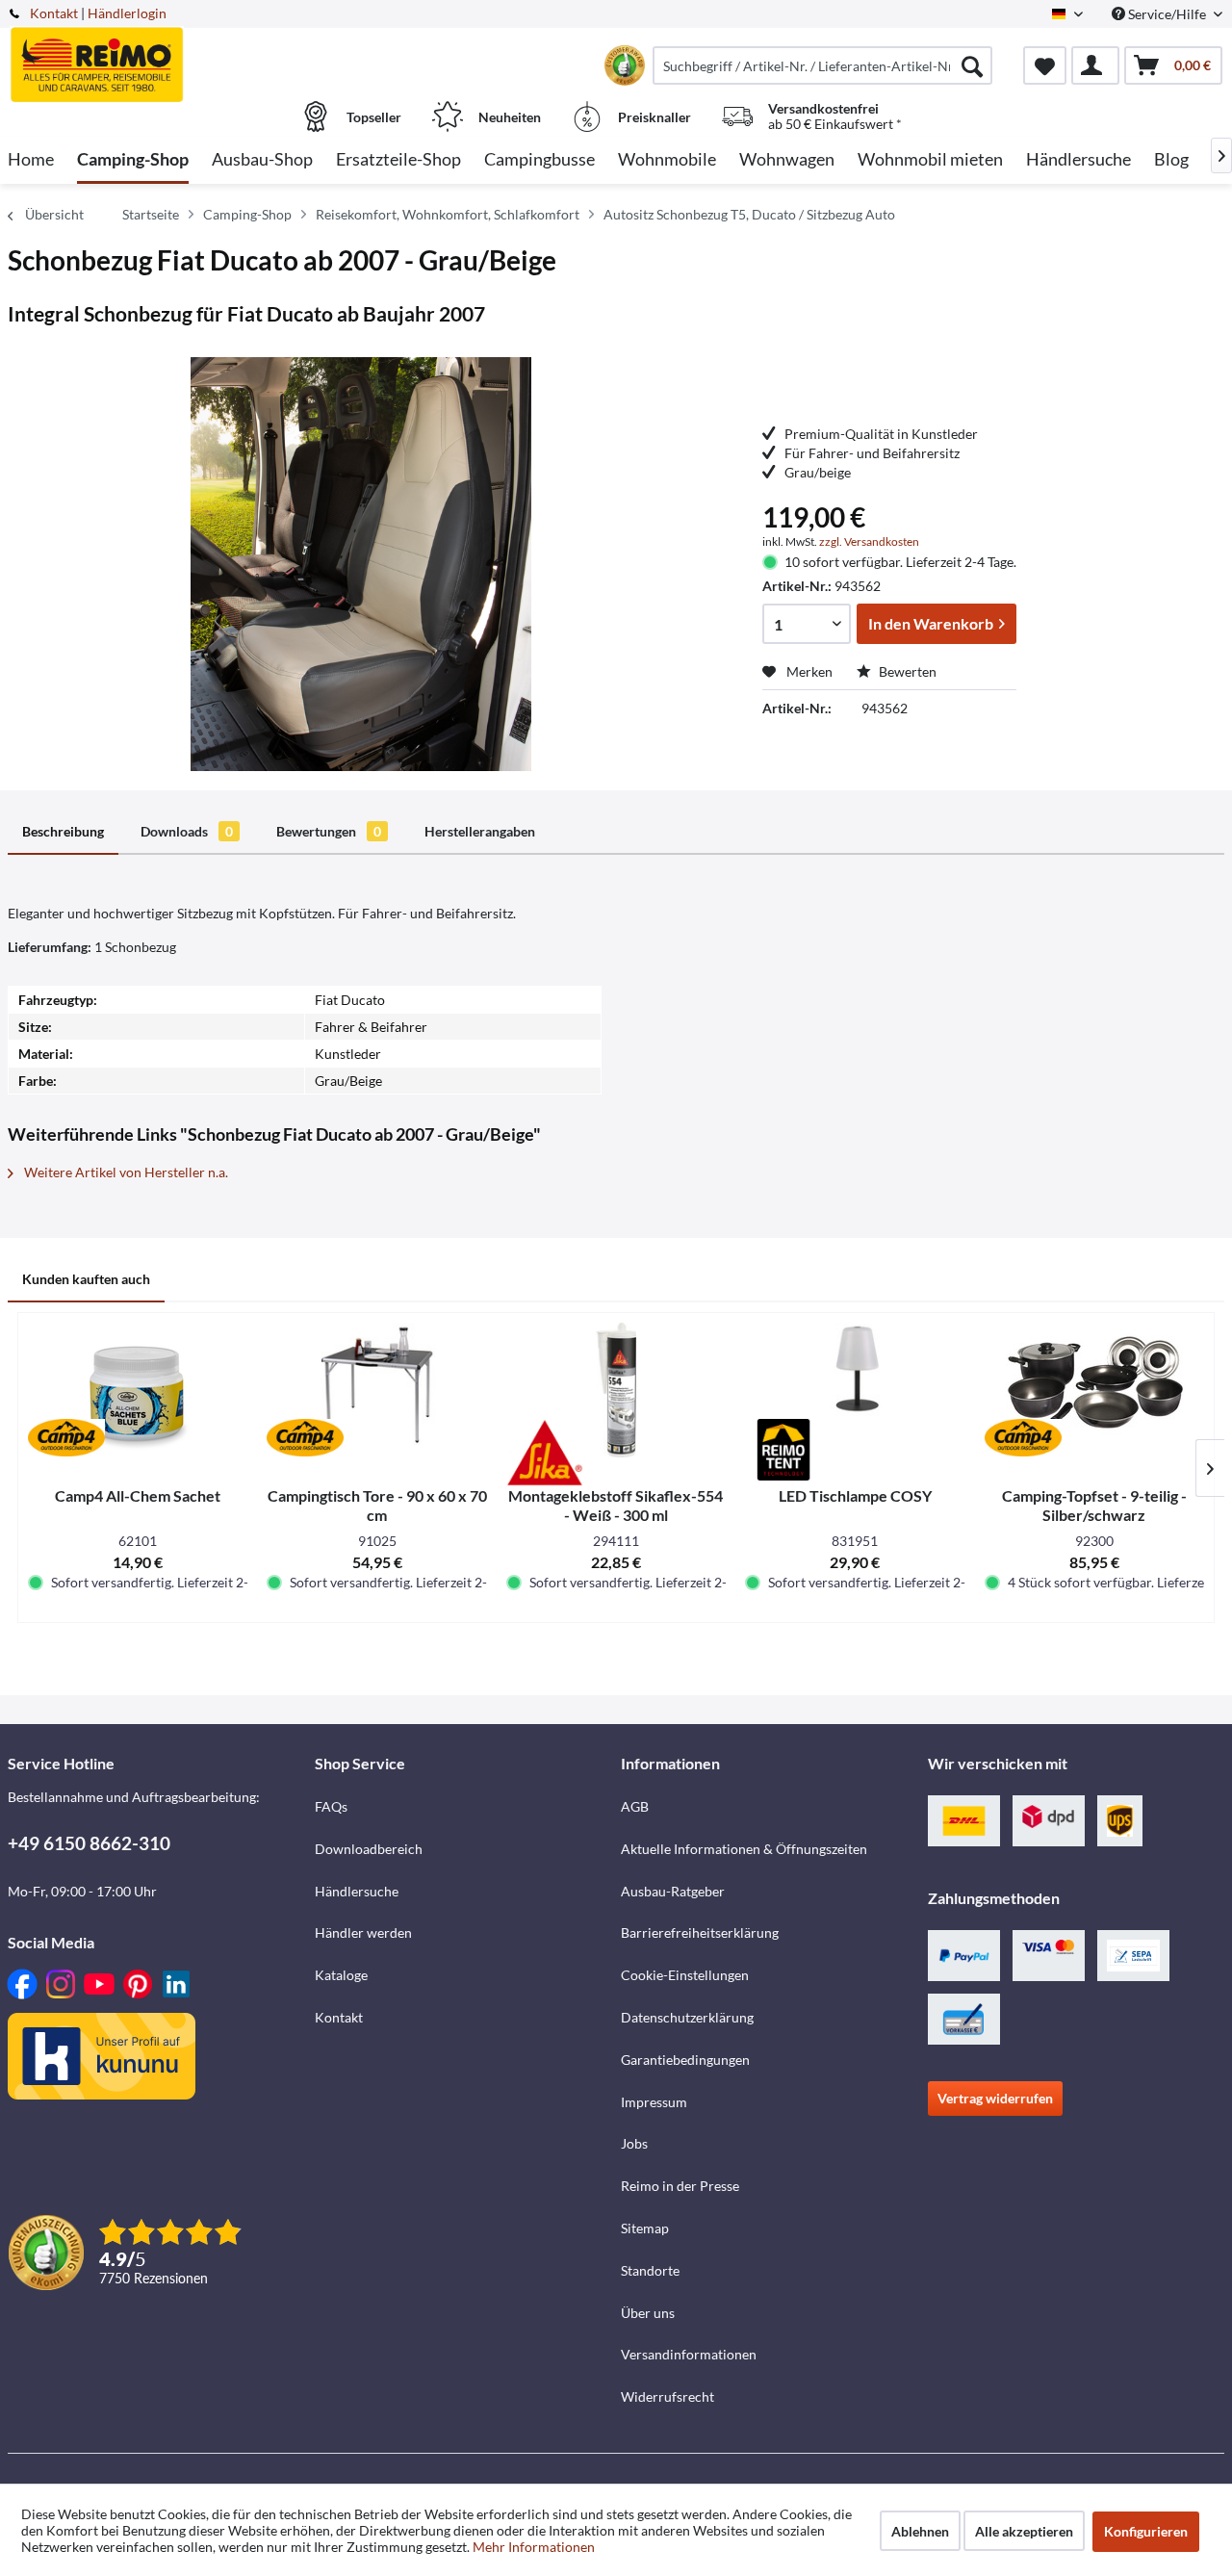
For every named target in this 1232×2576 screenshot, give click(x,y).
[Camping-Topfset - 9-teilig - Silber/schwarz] (1094, 1390)
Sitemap (645, 2228)
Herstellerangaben (480, 831)
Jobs (634, 2143)
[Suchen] (972, 65)
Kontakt (54, 13)
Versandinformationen (689, 2354)
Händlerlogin (127, 13)
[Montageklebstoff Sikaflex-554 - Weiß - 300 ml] (616, 1390)
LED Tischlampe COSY (855, 1495)
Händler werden (363, 1932)
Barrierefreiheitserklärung (700, 1932)
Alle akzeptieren (1024, 2531)
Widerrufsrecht (667, 2396)
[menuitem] (822, 65)
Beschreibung (63, 831)
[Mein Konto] (1095, 65)
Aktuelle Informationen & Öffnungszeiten (744, 1849)
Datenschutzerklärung (687, 2017)
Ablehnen (920, 2531)
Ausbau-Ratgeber (673, 1891)
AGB (635, 1806)
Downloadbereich (369, 1849)
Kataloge (341, 1975)
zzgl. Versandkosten (869, 541)
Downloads (187, 831)
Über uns (648, 2313)
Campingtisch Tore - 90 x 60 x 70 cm (377, 1505)
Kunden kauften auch (86, 1279)
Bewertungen (329, 831)
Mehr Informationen (534, 2547)
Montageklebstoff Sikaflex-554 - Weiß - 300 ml (616, 1505)
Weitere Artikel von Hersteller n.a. (125, 1172)
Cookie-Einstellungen (685, 1975)
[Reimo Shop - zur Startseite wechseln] (159, 55)
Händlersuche (357, 1891)
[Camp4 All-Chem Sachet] (138, 1390)
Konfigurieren (1146, 2531)
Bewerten (906, 671)
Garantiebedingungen (685, 2060)
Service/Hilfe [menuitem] (1167, 14)
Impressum (654, 2102)
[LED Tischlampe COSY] (855, 1390)
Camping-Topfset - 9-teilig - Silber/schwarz (1094, 1505)
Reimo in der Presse (680, 2186)
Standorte (650, 2270)
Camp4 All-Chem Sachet (138, 1495)
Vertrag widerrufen (995, 2098)
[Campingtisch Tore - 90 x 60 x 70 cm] (376, 1390)
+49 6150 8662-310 (89, 1843)
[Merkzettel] (1045, 65)
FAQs (331, 1806)
